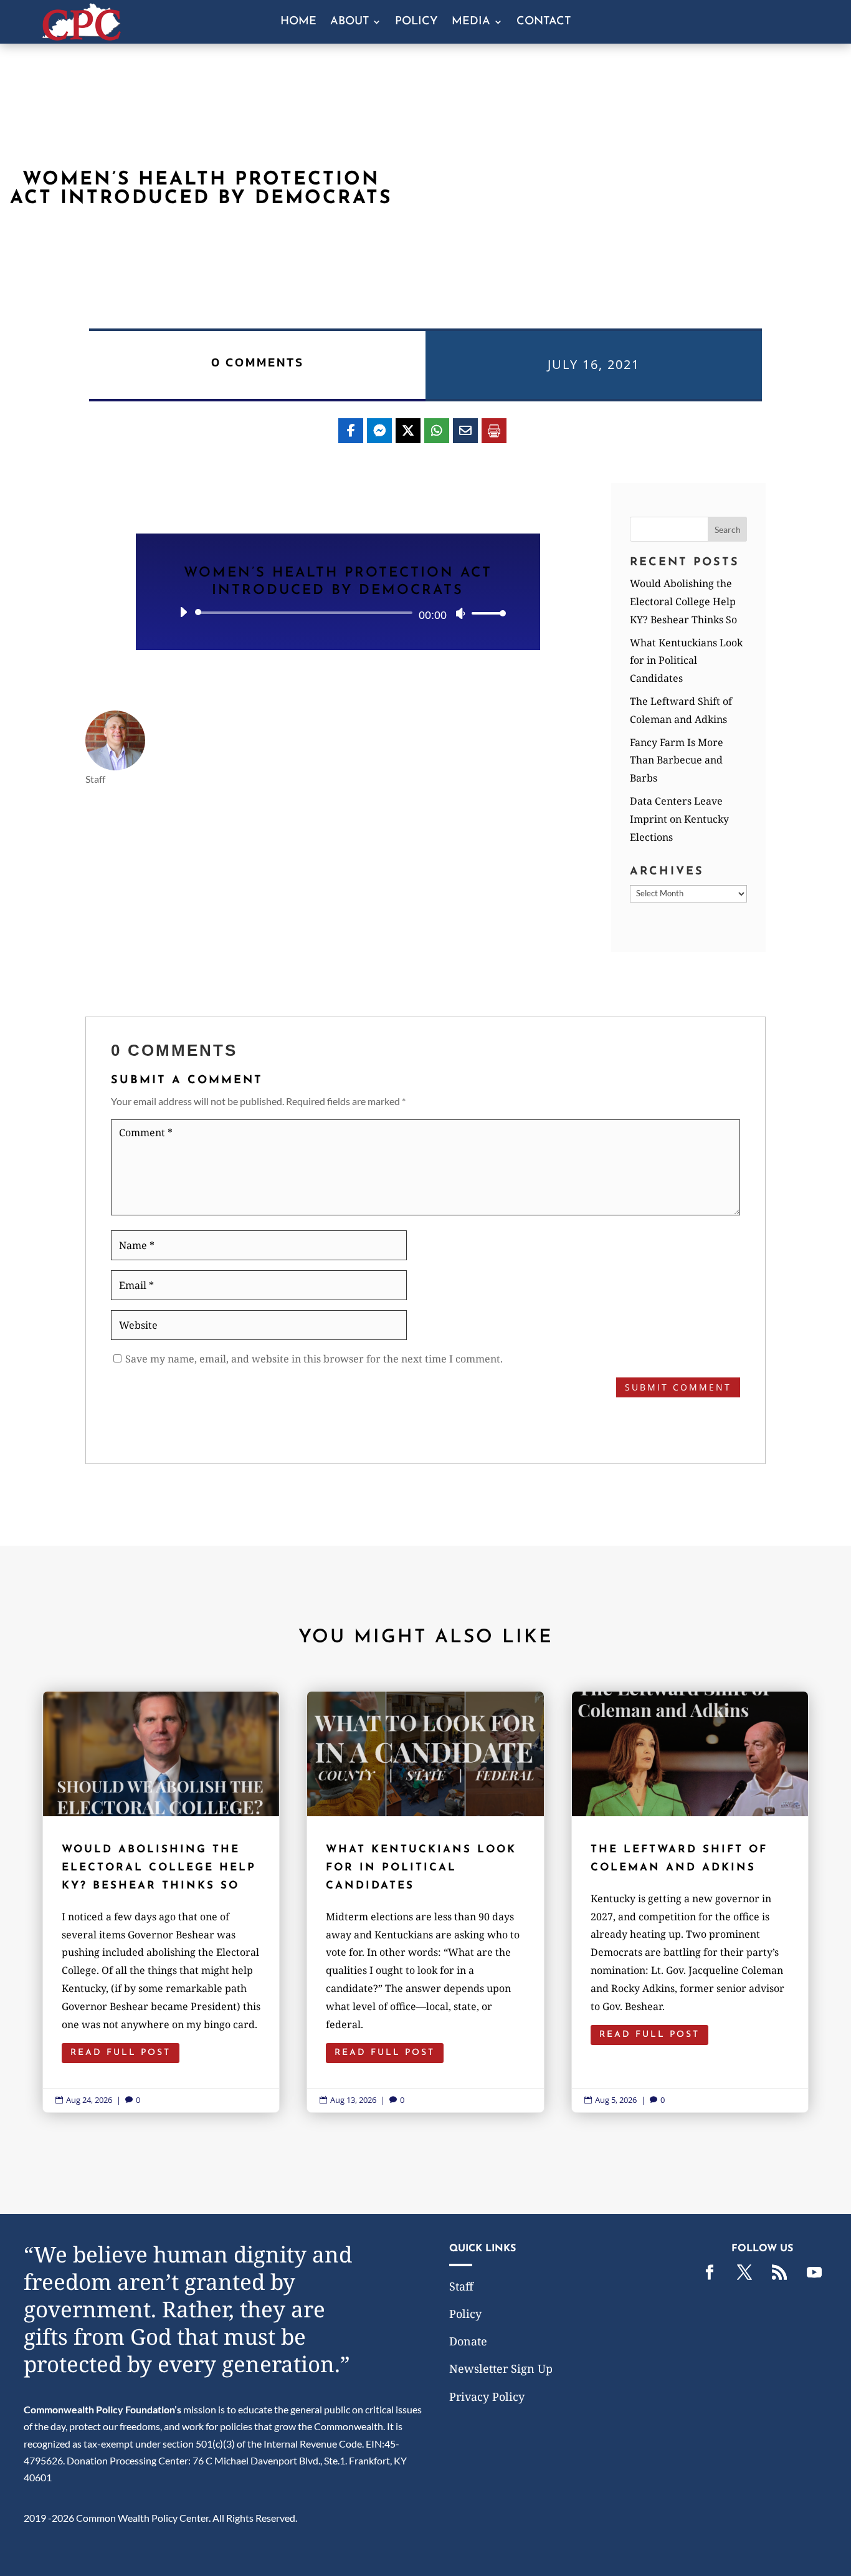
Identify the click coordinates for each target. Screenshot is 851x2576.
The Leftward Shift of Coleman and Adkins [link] (690, 1902)
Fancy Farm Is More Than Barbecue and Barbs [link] (677, 760)
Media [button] (471, 22)
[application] (338, 613)
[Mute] (460, 613)
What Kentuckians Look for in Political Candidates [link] (686, 661)
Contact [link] (544, 22)
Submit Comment (678, 1387)
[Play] (183, 612)
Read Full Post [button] (121, 2053)
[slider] (485, 613)
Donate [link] (468, 2341)
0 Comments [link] (258, 362)
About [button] (349, 22)
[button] (728, 529)
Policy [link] (416, 22)
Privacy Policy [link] (487, 2396)
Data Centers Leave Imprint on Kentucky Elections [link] (679, 819)
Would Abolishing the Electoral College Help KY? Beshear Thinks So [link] (683, 601)
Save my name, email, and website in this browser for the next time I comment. (314, 1359)
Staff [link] (461, 2286)
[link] (82, 36)
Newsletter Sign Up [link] (501, 2368)
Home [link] (298, 22)
